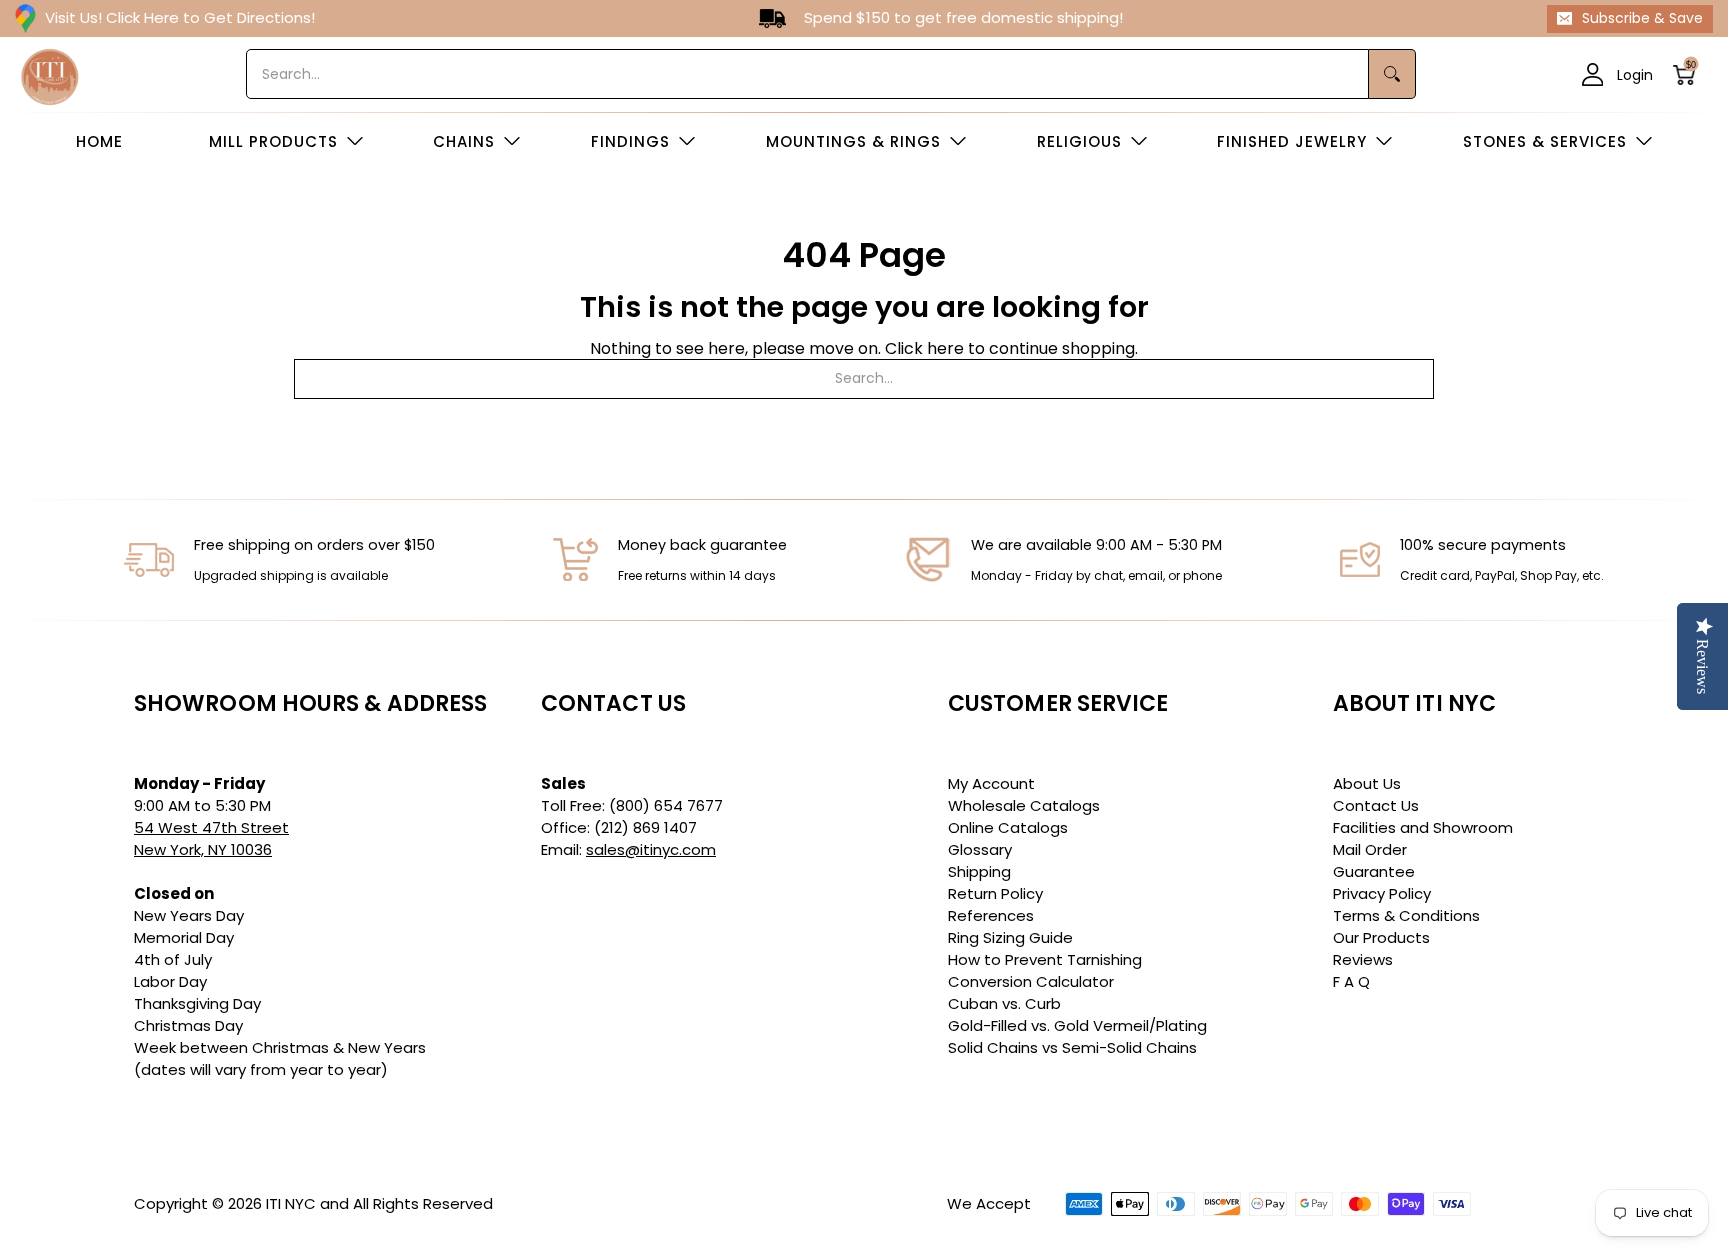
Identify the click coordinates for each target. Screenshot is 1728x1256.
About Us (1367, 783)
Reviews (1363, 959)
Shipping (979, 871)
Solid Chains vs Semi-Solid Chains (1072, 1047)
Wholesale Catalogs (1024, 805)
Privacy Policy (1382, 893)
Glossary (980, 849)
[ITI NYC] (50, 74)
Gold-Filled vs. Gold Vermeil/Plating (1077, 1025)
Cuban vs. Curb (1004, 1003)
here (945, 348)
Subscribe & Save (1642, 18)
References (991, 915)
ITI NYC (291, 1203)
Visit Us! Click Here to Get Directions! (180, 17)
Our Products (1381, 937)
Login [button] (1635, 74)
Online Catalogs (1008, 827)
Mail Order (1370, 849)
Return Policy (995, 893)
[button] (1690, 74)
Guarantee (1374, 871)
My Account (991, 783)
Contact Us (1376, 805)
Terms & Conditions (1406, 915)
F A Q (1351, 981)
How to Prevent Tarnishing (1045, 959)
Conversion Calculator (1031, 981)
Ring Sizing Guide (1010, 937)
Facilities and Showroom (1423, 827)
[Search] (1392, 74)
